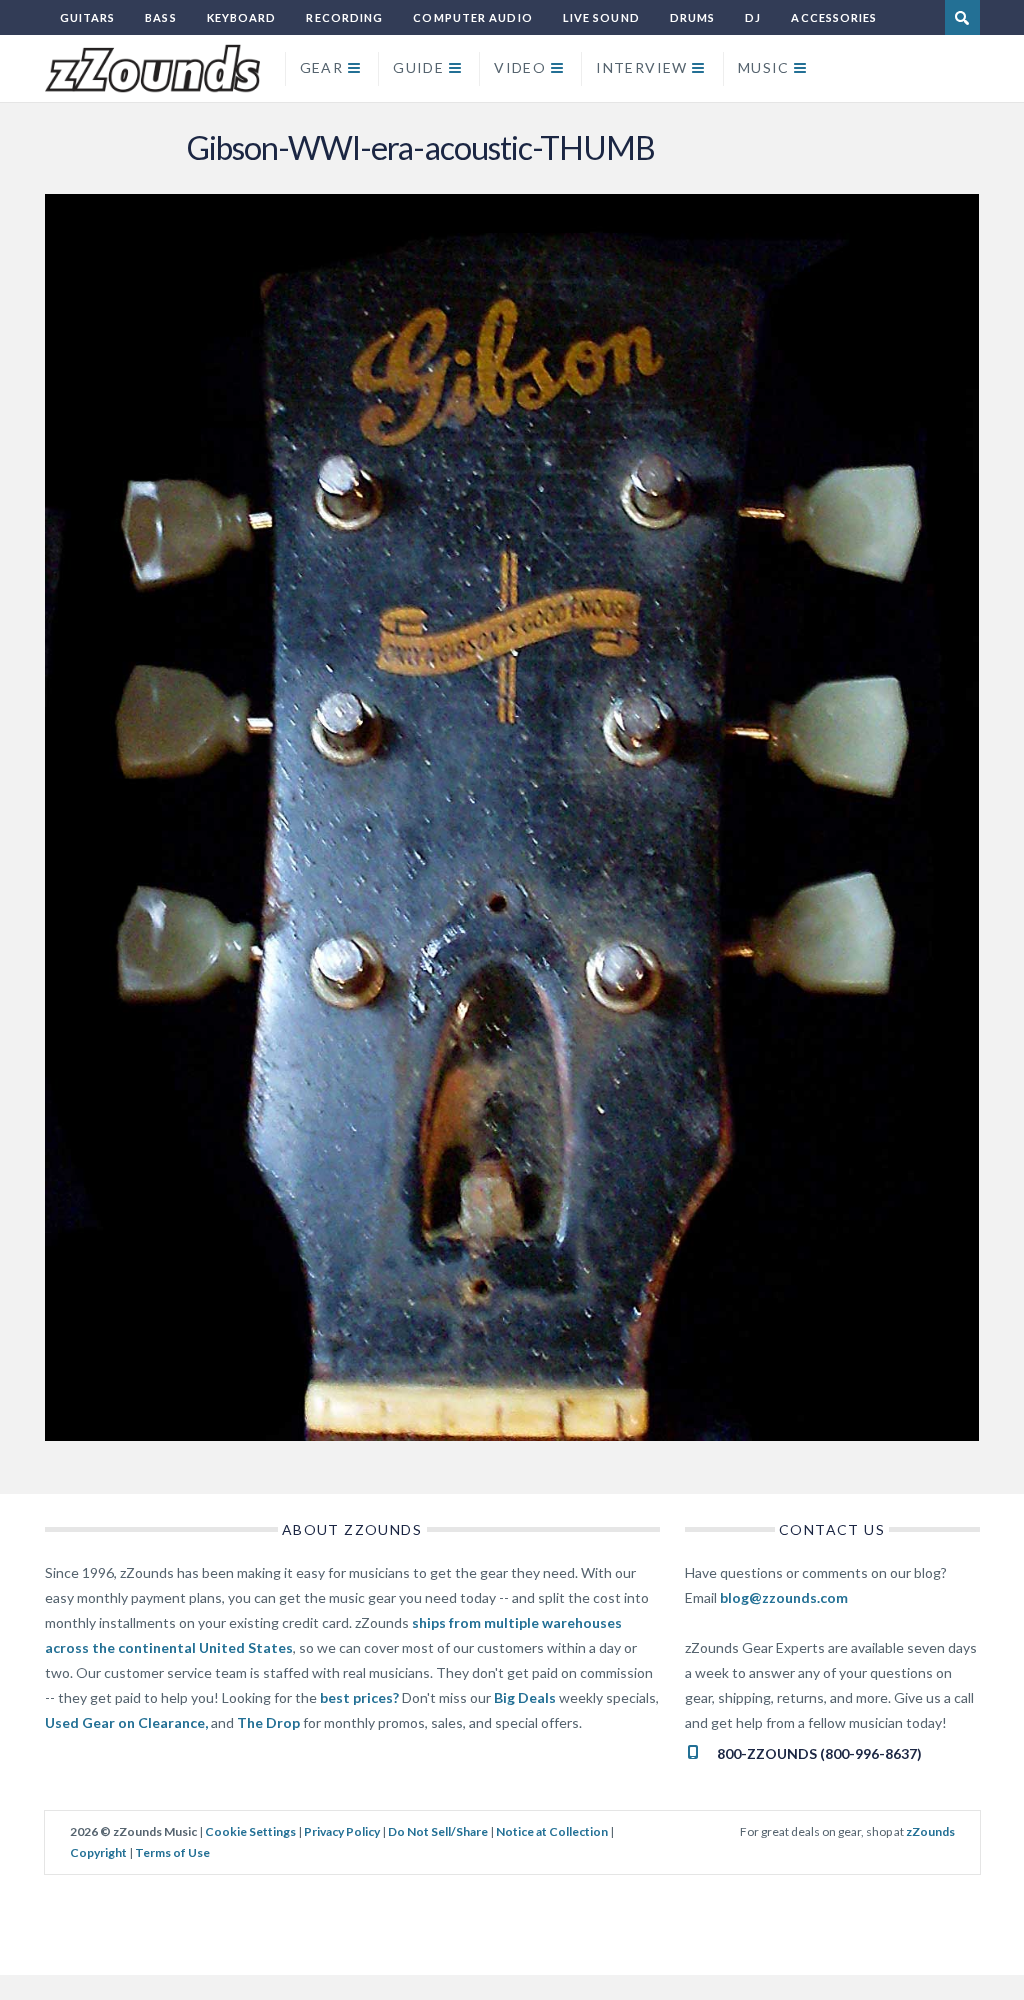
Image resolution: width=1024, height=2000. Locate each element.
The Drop (268, 1722)
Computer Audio (472, 17)
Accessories (834, 17)
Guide (418, 67)
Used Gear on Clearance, (126, 1722)
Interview (642, 67)
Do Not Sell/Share (438, 1831)
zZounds (930, 1831)
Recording (344, 17)
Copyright (98, 1852)
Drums (693, 17)
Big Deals (525, 1697)
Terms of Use (172, 1852)
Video (520, 67)
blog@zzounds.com (784, 1597)
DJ (753, 17)
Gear (322, 67)
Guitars (88, 17)
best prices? (359, 1697)
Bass (160, 17)
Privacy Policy (342, 1831)
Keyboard (242, 17)
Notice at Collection (552, 1831)
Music (764, 67)
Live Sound (601, 17)
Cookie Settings (250, 1831)
